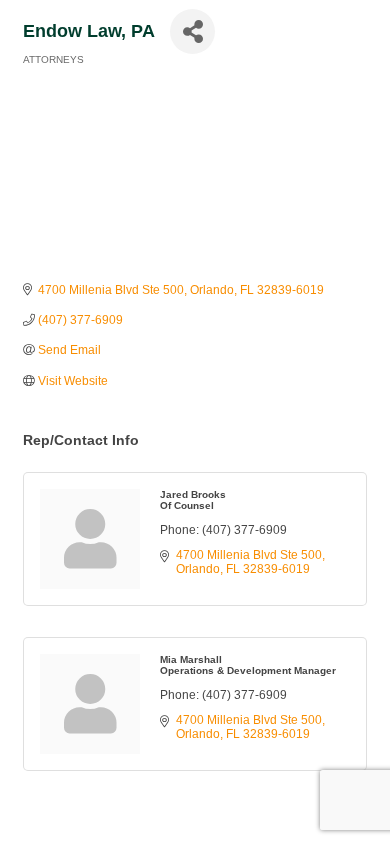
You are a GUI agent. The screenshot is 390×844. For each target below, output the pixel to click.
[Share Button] (192, 31)
